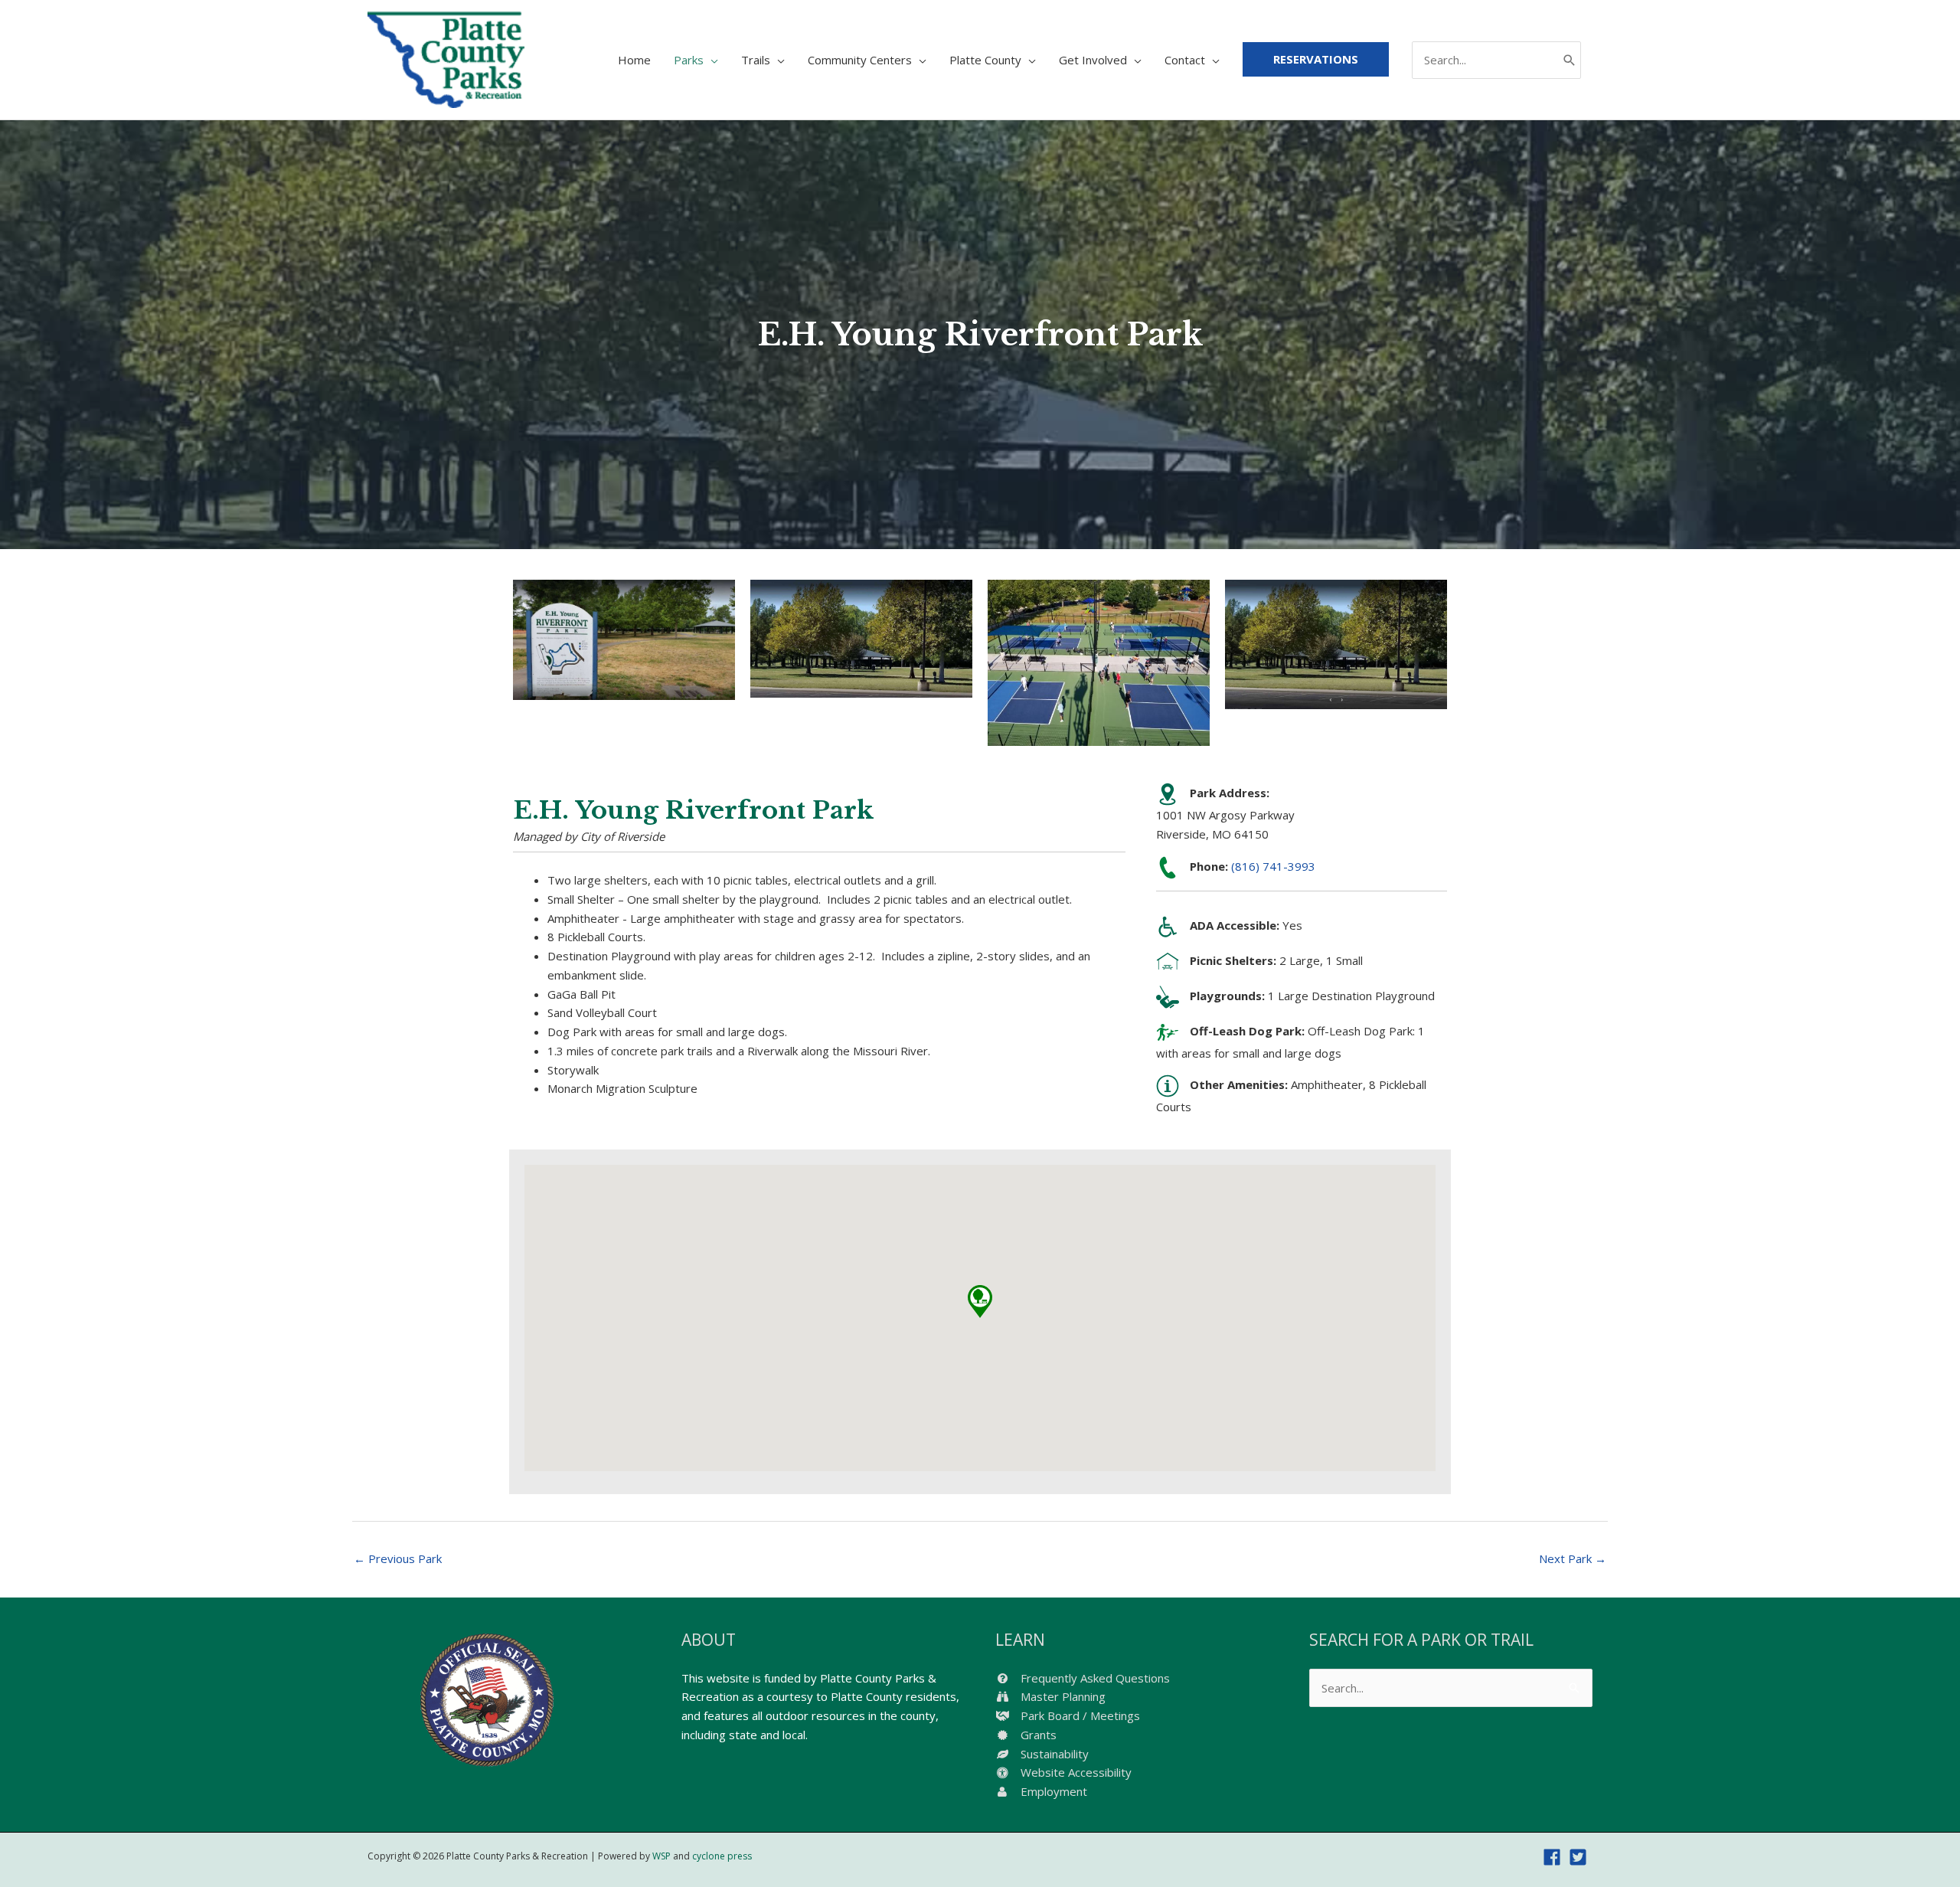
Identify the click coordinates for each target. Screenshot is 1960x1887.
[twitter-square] (1581, 1857)
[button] (980, 1302)
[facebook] (1555, 1857)
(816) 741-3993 (1273, 866)
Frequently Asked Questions (1094, 1678)
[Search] (1570, 60)
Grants (1037, 1735)
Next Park (1573, 1558)
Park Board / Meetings (1079, 1715)
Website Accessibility (1075, 1772)
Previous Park (398, 1558)
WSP (661, 1856)
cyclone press (722, 1856)
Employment (1052, 1791)
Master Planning (1062, 1696)
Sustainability (1053, 1754)
